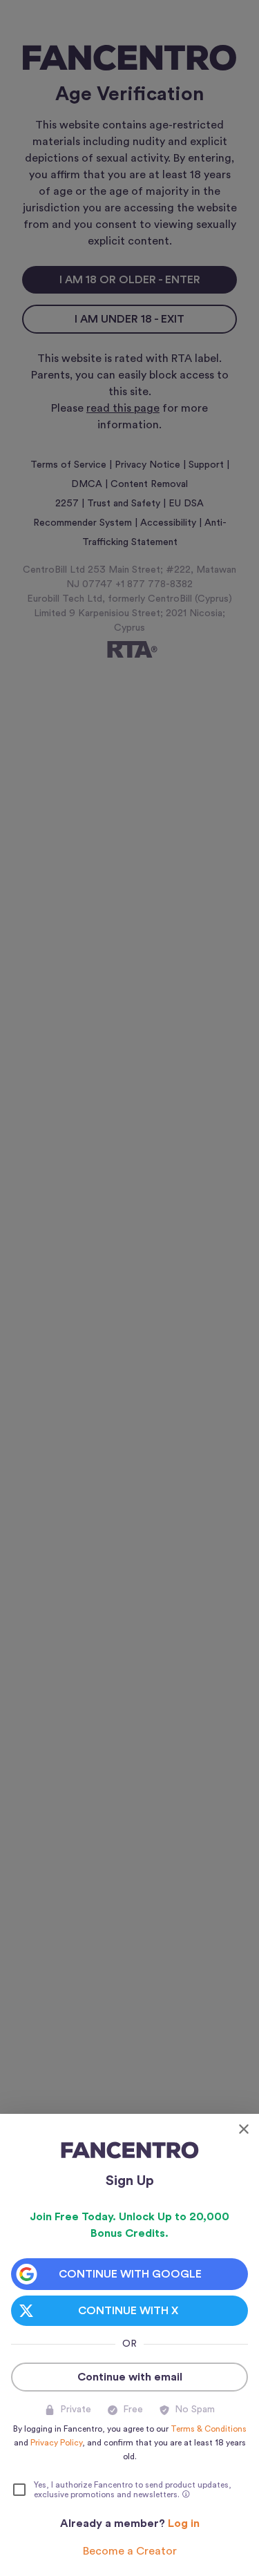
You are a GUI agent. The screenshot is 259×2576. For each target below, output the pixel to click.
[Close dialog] (244, 2129)
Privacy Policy (56, 2443)
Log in (184, 2523)
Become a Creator (130, 2551)
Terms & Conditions (209, 2429)
